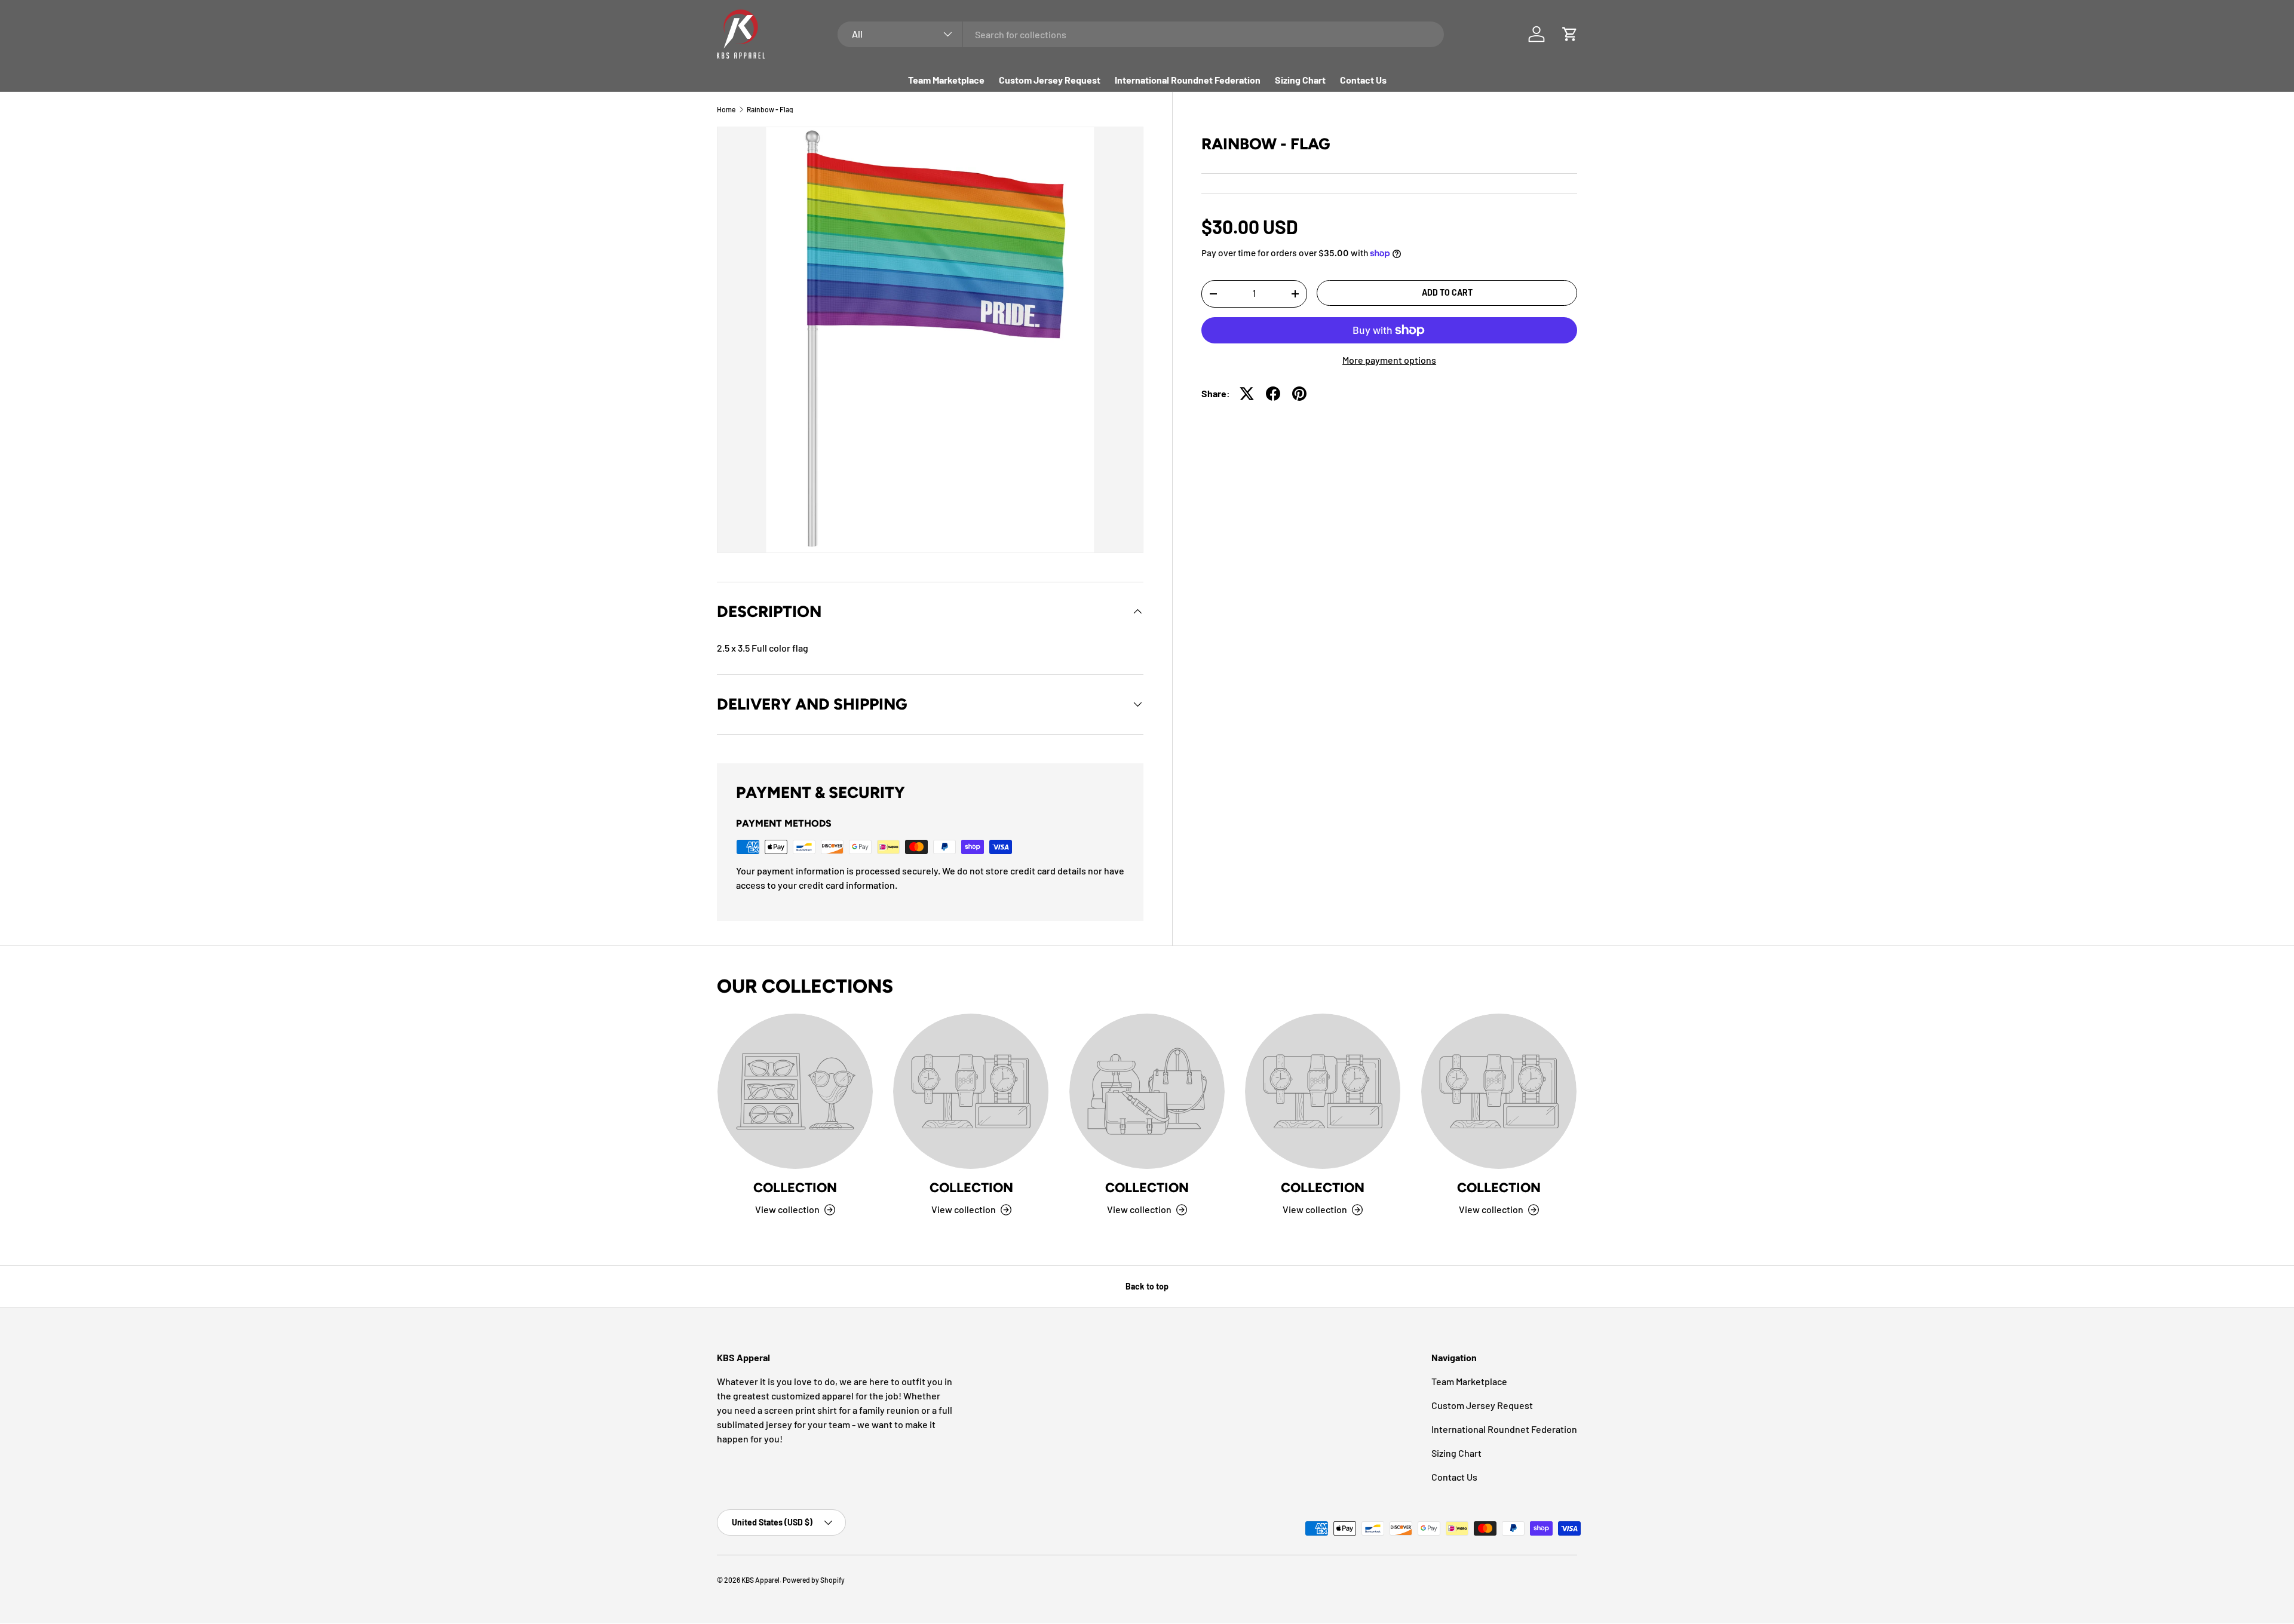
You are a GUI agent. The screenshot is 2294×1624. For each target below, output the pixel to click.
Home (726, 109)
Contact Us (1363, 80)
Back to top (1147, 1286)
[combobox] (1141, 34)
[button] (1570, 34)
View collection (787, 1210)
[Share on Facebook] (1273, 394)
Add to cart (1447, 292)
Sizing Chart (1300, 80)
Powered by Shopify (814, 1580)
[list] (930, 340)
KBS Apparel (760, 1580)
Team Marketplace (946, 80)
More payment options (1389, 360)
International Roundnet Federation (1188, 80)
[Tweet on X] (1247, 394)
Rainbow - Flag (770, 109)
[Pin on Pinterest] (1299, 394)
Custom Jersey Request (1050, 80)
